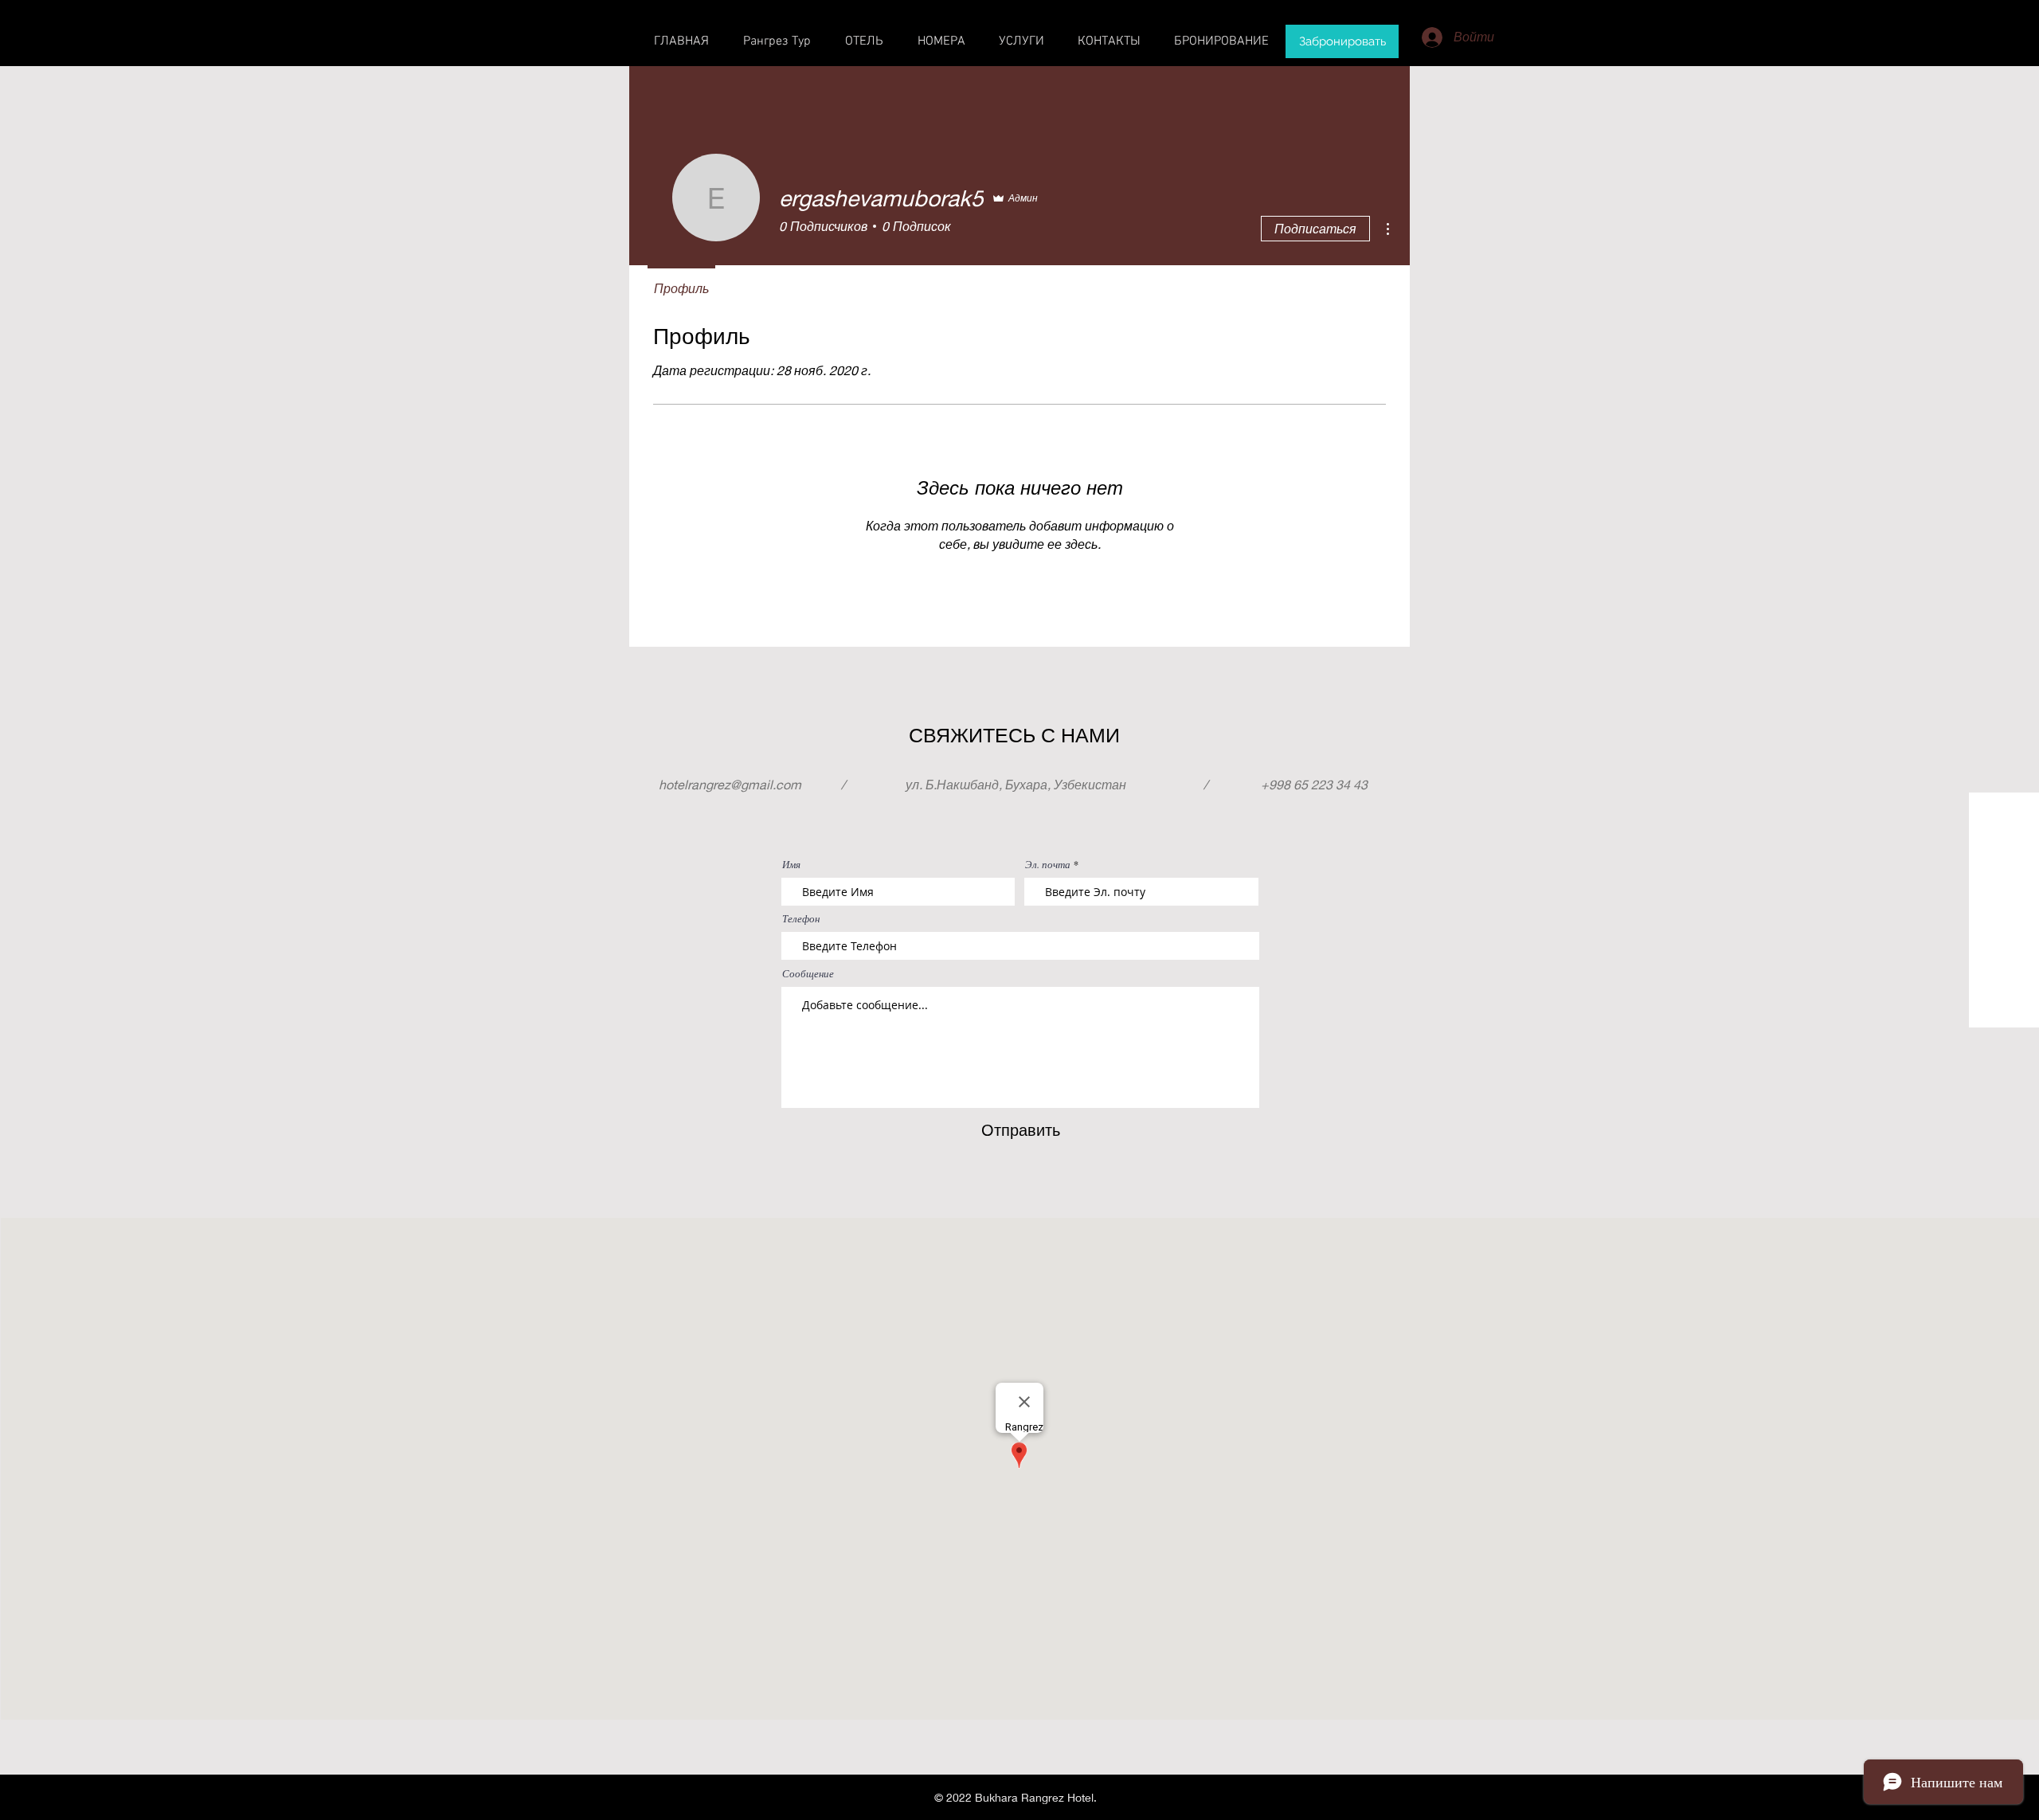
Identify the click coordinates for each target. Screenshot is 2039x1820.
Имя (791, 865)
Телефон (801, 919)
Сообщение (808, 974)
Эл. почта (1048, 865)
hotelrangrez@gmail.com (730, 784)
